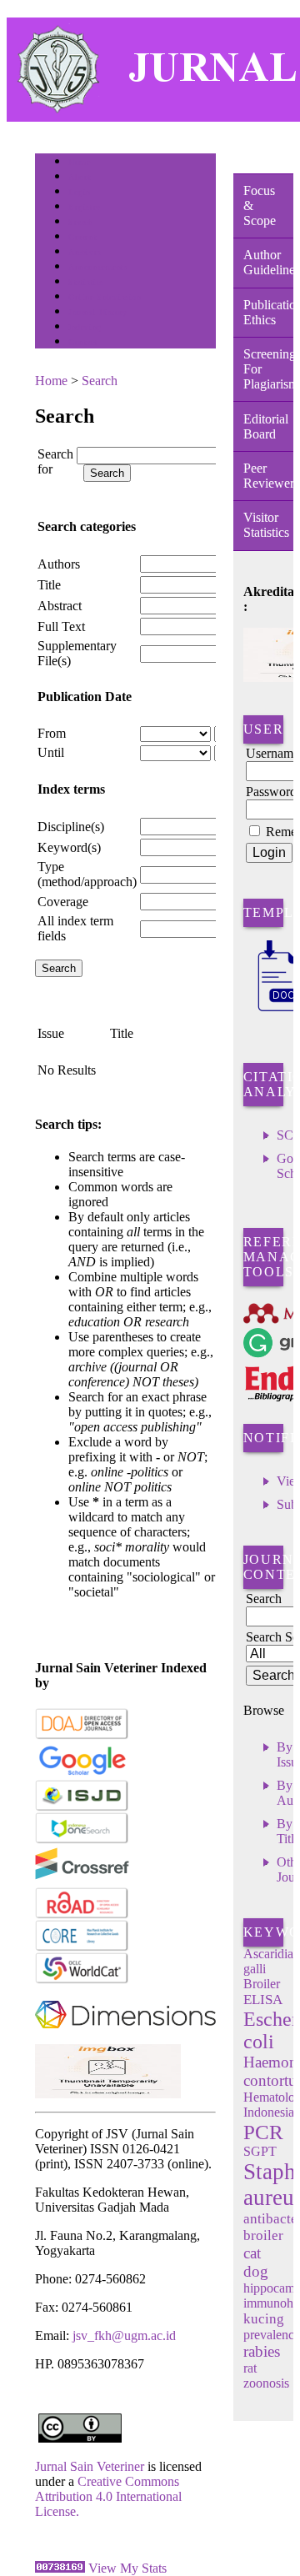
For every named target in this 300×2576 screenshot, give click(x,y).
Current (82, 237)
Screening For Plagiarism (268, 369)
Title (49, 585)
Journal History (97, 312)
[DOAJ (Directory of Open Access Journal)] (82, 1736)
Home (79, 162)
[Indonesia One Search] (82, 1840)
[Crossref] (82, 1883)
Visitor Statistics (266, 525)
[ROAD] (82, 1915)
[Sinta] (108, 2094)
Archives (85, 252)
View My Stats (127, 2568)
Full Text (61, 626)
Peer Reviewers (268, 476)
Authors (59, 564)
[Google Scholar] (82, 1772)
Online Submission (105, 297)
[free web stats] (60, 2568)
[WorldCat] (82, 1980)
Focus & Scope (260, 205)
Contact (83, 342)
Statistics (86, 282)
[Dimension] (125, 2040)
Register (84, 207)
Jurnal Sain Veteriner (90, 2466)
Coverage (63, 902)
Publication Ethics (268, 312)
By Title (288, 1831)
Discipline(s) (71, 827)
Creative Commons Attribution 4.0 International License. (108, 2496)
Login (80, 192)
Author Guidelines (268, 262)
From (52, 733)
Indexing (85, 327)
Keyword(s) (69, 847)
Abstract (60, 606)
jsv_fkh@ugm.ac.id (124, 2335)
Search (80, 222)
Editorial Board (266, 426)
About (80, 177)
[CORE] (82, 1948)
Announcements (98, 267)
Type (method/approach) (87, 874)
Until (51, 752)
